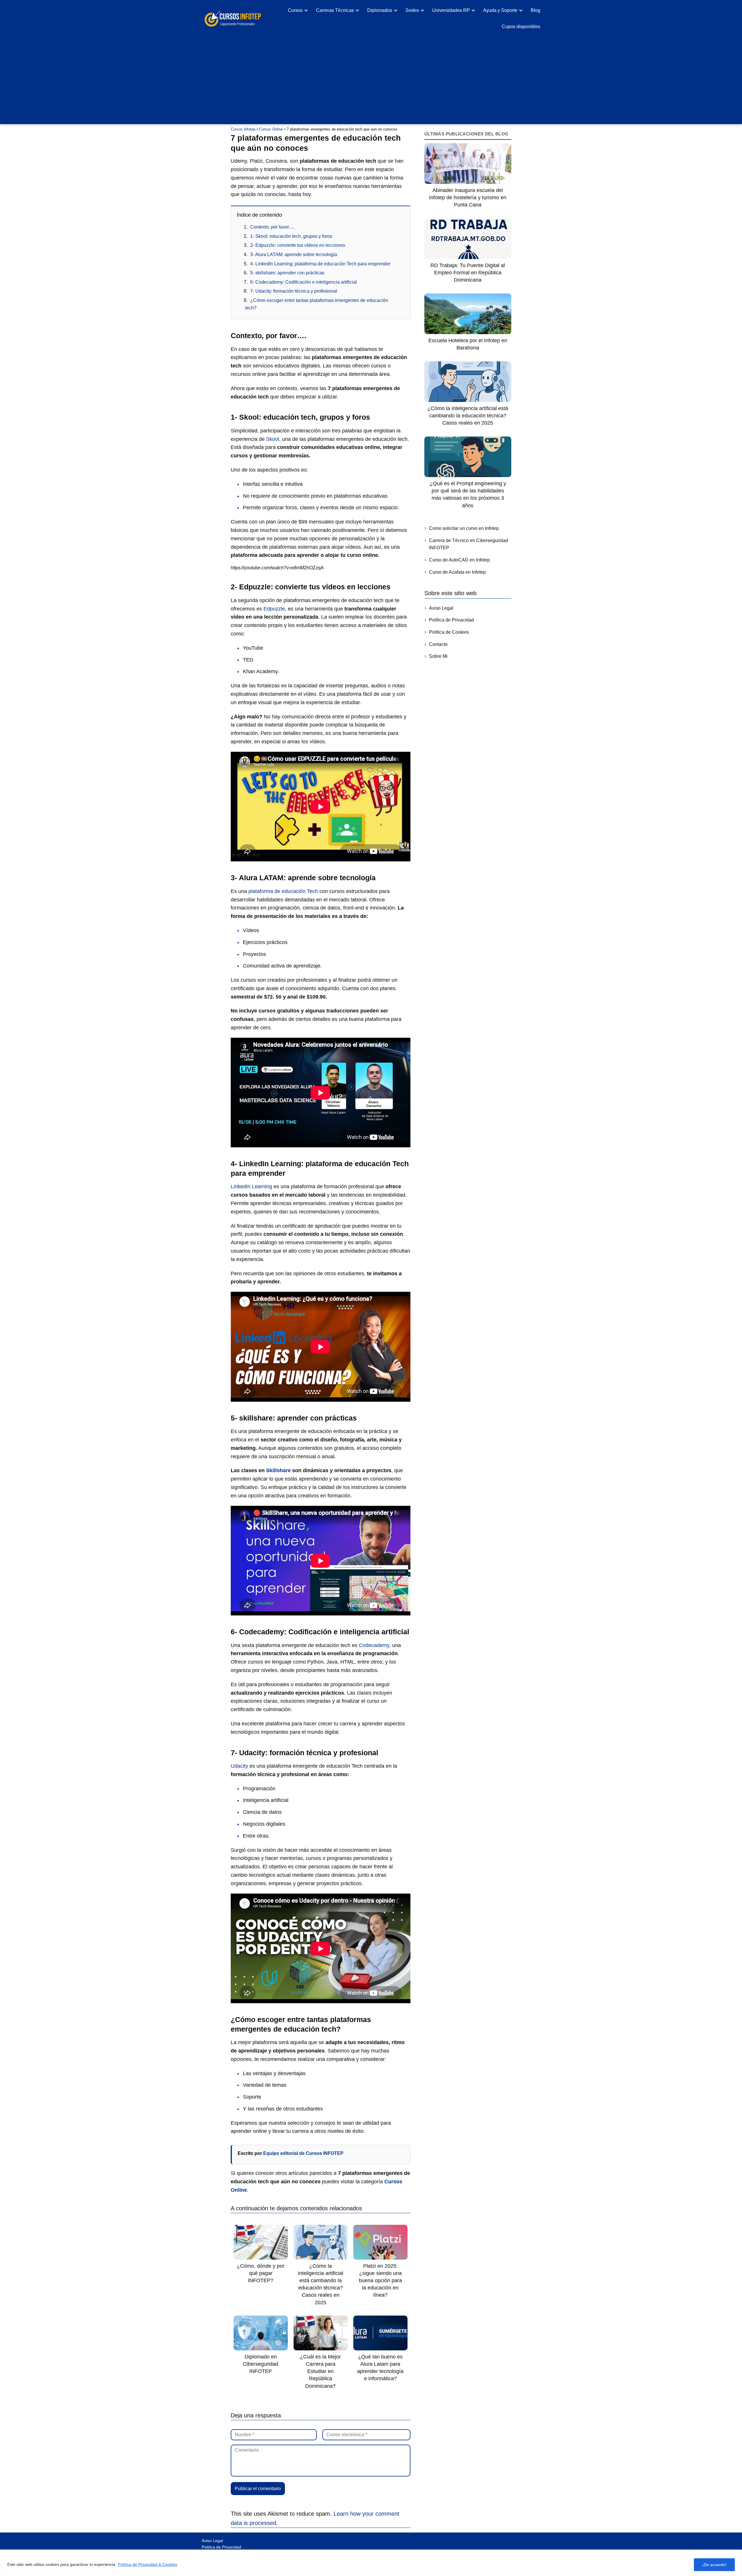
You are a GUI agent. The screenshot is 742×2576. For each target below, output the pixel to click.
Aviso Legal (441, 608)
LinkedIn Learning (252, 1186)
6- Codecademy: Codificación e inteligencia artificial (303, 282)
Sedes (412, 10)
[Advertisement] (371, 78)
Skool (273, 439)
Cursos (295, 10)
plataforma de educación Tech (283, 891)
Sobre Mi (438, 656)
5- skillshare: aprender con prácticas (287, 273)
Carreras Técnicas (335, 10)
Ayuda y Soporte (500, 10)
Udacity (239, 1766)
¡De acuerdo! (714, 2565)
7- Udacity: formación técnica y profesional (294, 291)
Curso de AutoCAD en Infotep (459, 560)
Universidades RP (451, 10)
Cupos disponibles (521, 27)
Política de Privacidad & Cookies (148, 2564)
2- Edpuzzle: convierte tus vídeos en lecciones (298, 245)
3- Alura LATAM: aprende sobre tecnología (294, 254)
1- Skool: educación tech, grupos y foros (291, 236)
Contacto (438, 644)
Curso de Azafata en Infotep (457, 572)
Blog (535, 10)
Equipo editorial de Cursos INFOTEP (303, 2153)
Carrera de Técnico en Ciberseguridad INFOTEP (469, 544)
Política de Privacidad (451, 620)
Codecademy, (374, 1645)
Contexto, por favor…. (272, 227)
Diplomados (380, 10)
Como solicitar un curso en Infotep (464, 528)
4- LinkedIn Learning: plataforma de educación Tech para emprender (320, 264)
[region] (371, 2563)
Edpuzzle (274, 609)
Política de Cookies (449, 632)
